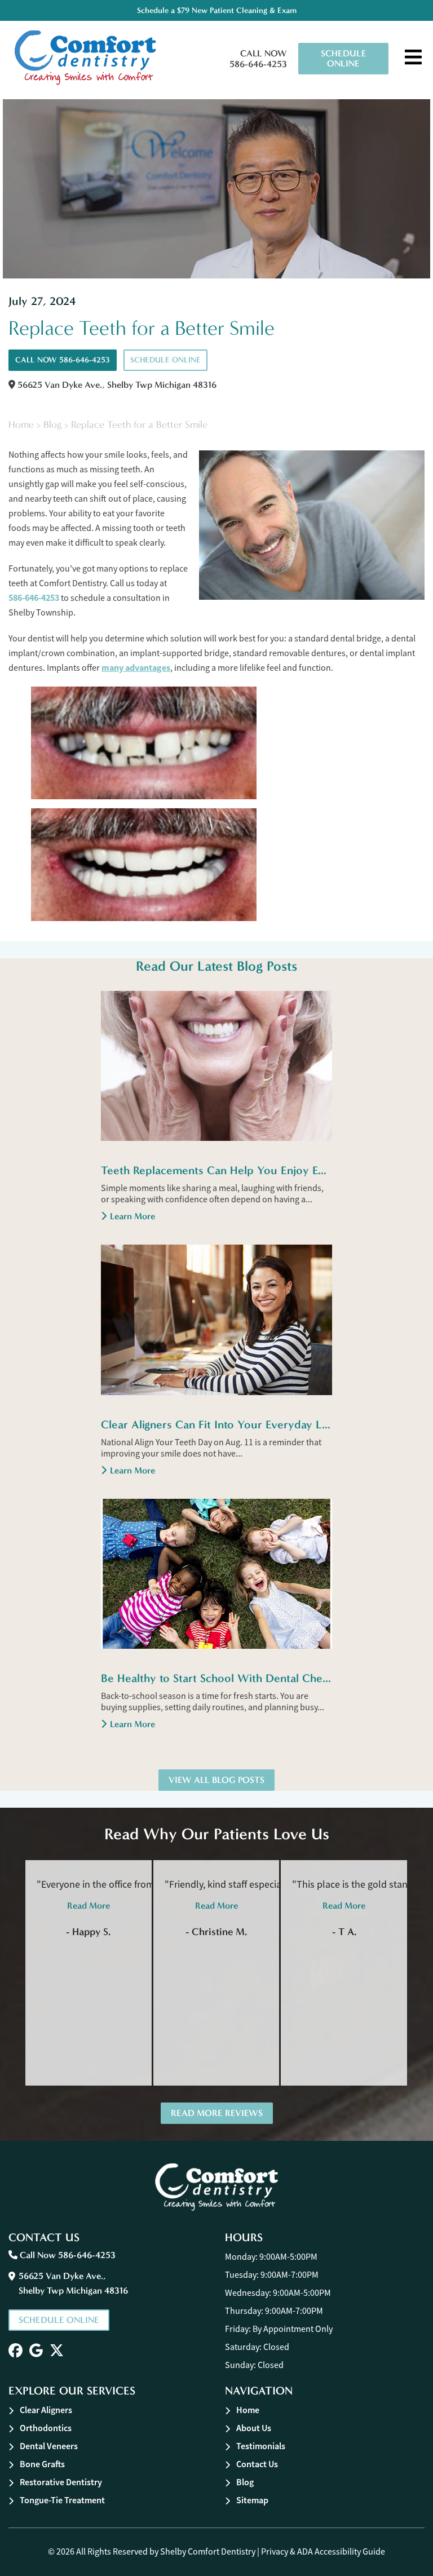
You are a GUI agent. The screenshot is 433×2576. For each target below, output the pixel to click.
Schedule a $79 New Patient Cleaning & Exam (217, 10)
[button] (16, 2351)
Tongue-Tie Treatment (62, 2500)
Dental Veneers (49, 2446)
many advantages (136, 668)
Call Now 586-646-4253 (258, 59)
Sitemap (252, 2500)
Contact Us (257, 2464)
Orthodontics (46, 2428)
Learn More (132, 1216)
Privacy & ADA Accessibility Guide (323, 2552)
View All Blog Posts (216, 1780)
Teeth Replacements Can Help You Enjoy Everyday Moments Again (216, 1170)
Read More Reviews (217, 2113)
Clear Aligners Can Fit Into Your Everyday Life (216, 1424)
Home (21, 425)
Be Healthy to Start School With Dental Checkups (216, 1678)
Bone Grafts (42, 2464)
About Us (254, 2428)
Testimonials (261, 2446)
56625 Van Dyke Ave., (116, 385)
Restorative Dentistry (61, 2482)
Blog (52, 425)
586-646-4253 (34, 598)
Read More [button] (89, 1906)
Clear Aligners (46, 2410)
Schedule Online (344, 58)
